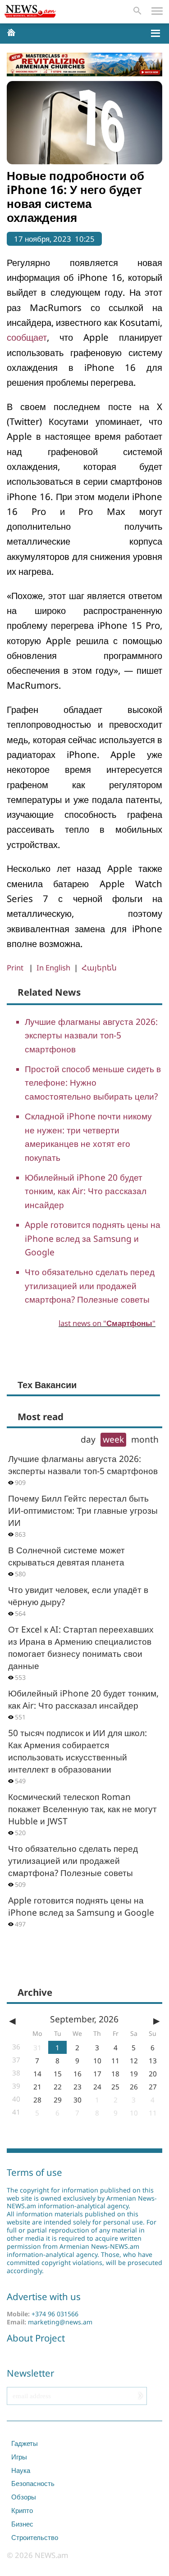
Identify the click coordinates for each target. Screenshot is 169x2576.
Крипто (22, 2510)
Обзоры (24, 2497)
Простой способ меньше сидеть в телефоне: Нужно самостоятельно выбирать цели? (93, 1083)
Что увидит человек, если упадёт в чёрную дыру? (78, 1596)
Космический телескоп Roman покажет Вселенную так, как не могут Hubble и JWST (82, 1809)
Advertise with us (44, 2296)
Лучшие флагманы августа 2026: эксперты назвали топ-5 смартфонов (91, 1035)
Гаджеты (25, 2443)
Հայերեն (99, 968)
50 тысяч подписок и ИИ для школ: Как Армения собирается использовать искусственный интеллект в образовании (78, 1751)
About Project (36, 2338)
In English (53, 968)
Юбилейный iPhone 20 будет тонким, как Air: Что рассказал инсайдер (86, 1191)
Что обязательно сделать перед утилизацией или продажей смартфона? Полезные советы (90, 1286)
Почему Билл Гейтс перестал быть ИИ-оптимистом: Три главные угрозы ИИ (83, 1510)
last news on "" (107, 1323)
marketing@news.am (60, 2322)
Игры (19, 2457)
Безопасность (33, 2483)
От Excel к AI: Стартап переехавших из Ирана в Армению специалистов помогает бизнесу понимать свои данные (81, 1647)
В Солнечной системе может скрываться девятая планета (66, 1556)
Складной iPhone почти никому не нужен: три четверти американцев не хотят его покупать (88, 1137)
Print (15, 968)
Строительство (35, 2537)
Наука (21, 2470)
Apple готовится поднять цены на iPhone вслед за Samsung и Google (93, 1238)
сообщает (27, 337)
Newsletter (30, 2373)
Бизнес (22, 2524)
